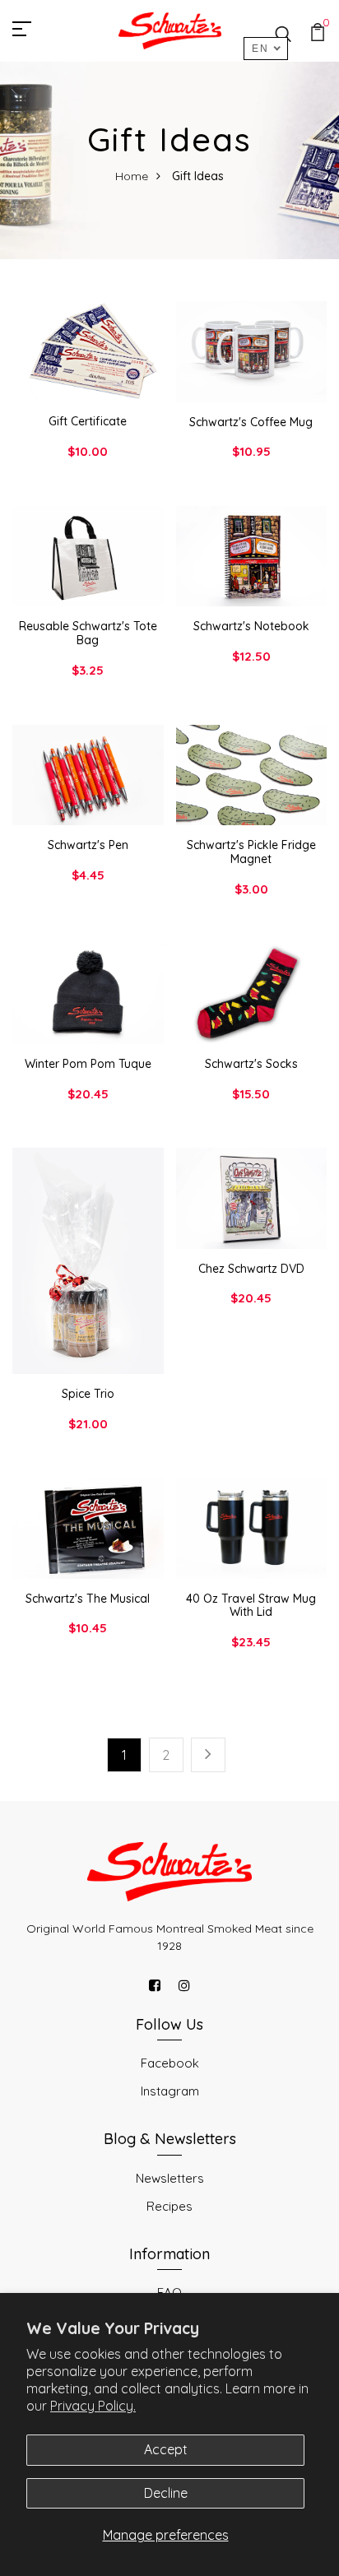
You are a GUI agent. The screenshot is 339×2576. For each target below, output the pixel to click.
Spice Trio (88, 1394)
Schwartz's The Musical (88, 1599)
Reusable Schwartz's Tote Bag (88, 633)
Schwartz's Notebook (251, 626)
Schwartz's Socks (251, 1064)
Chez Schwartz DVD (251, 1269)
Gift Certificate (88, 421)
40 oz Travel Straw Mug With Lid (251, 1606)
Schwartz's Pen (88, 845)
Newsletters (170, 2178)
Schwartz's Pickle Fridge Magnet (251, 852)
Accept (166, 2449)
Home (132, 176)
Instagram (170, 2091)
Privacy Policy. (93, 2406)
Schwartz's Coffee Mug (251, 422)
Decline (166, 2493)
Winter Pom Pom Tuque (88, 1064)
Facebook (170, 2063)
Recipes (169, 2206)
